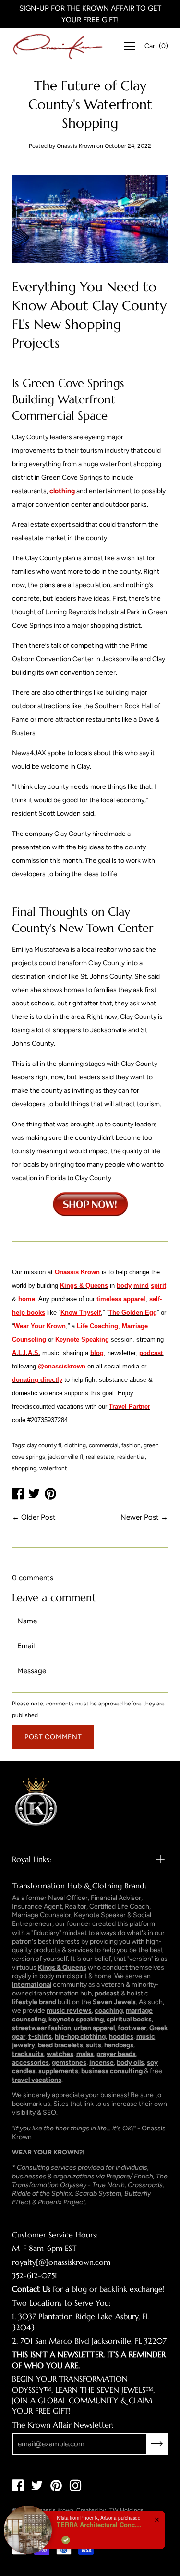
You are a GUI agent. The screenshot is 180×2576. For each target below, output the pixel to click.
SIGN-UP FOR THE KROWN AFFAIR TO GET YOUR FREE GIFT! (90, 14)
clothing (75, 1445)
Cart (156, 46)
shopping (24, 1468)
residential (131, 1457)
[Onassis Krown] (58, 46)
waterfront (53, 1468)
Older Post (38, 1517)
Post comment (53, 1737)
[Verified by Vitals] (66, 2540)
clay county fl (44, 1445)
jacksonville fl (66, 1457)
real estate (100, 1457)
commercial (104, 1445)
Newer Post (140, 1517)
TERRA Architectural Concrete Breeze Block (100, 2525)
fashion (131, 1445)
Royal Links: (32, 1859)
